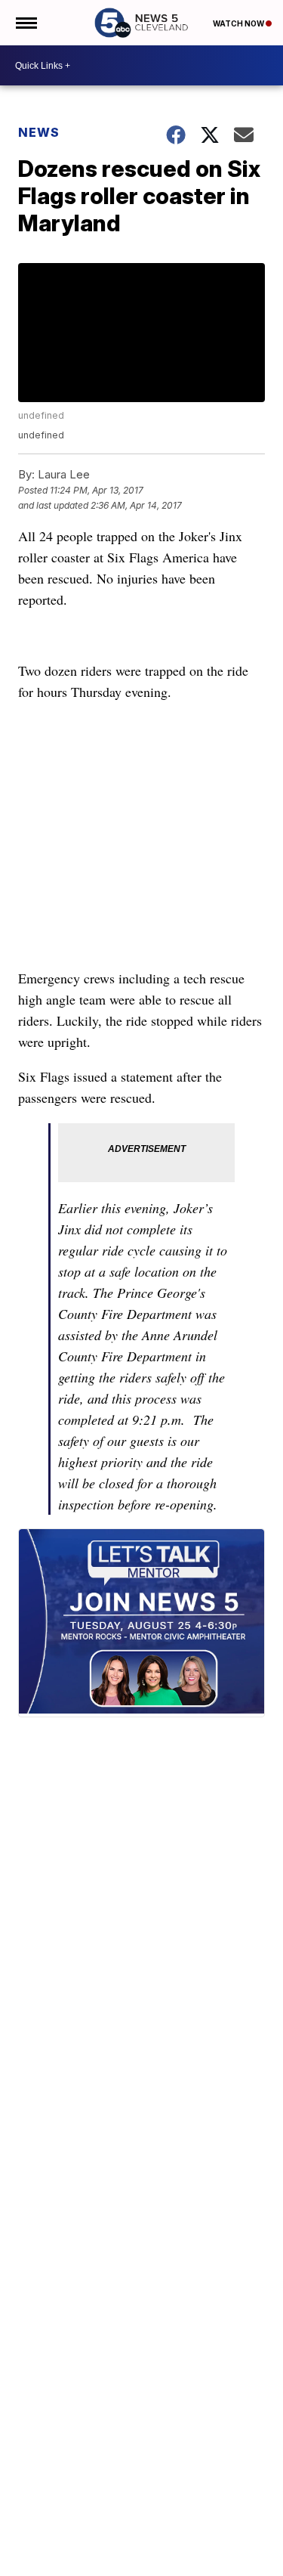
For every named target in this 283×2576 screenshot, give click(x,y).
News (39, 132)
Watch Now (239, 23)
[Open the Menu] (25, 23)
